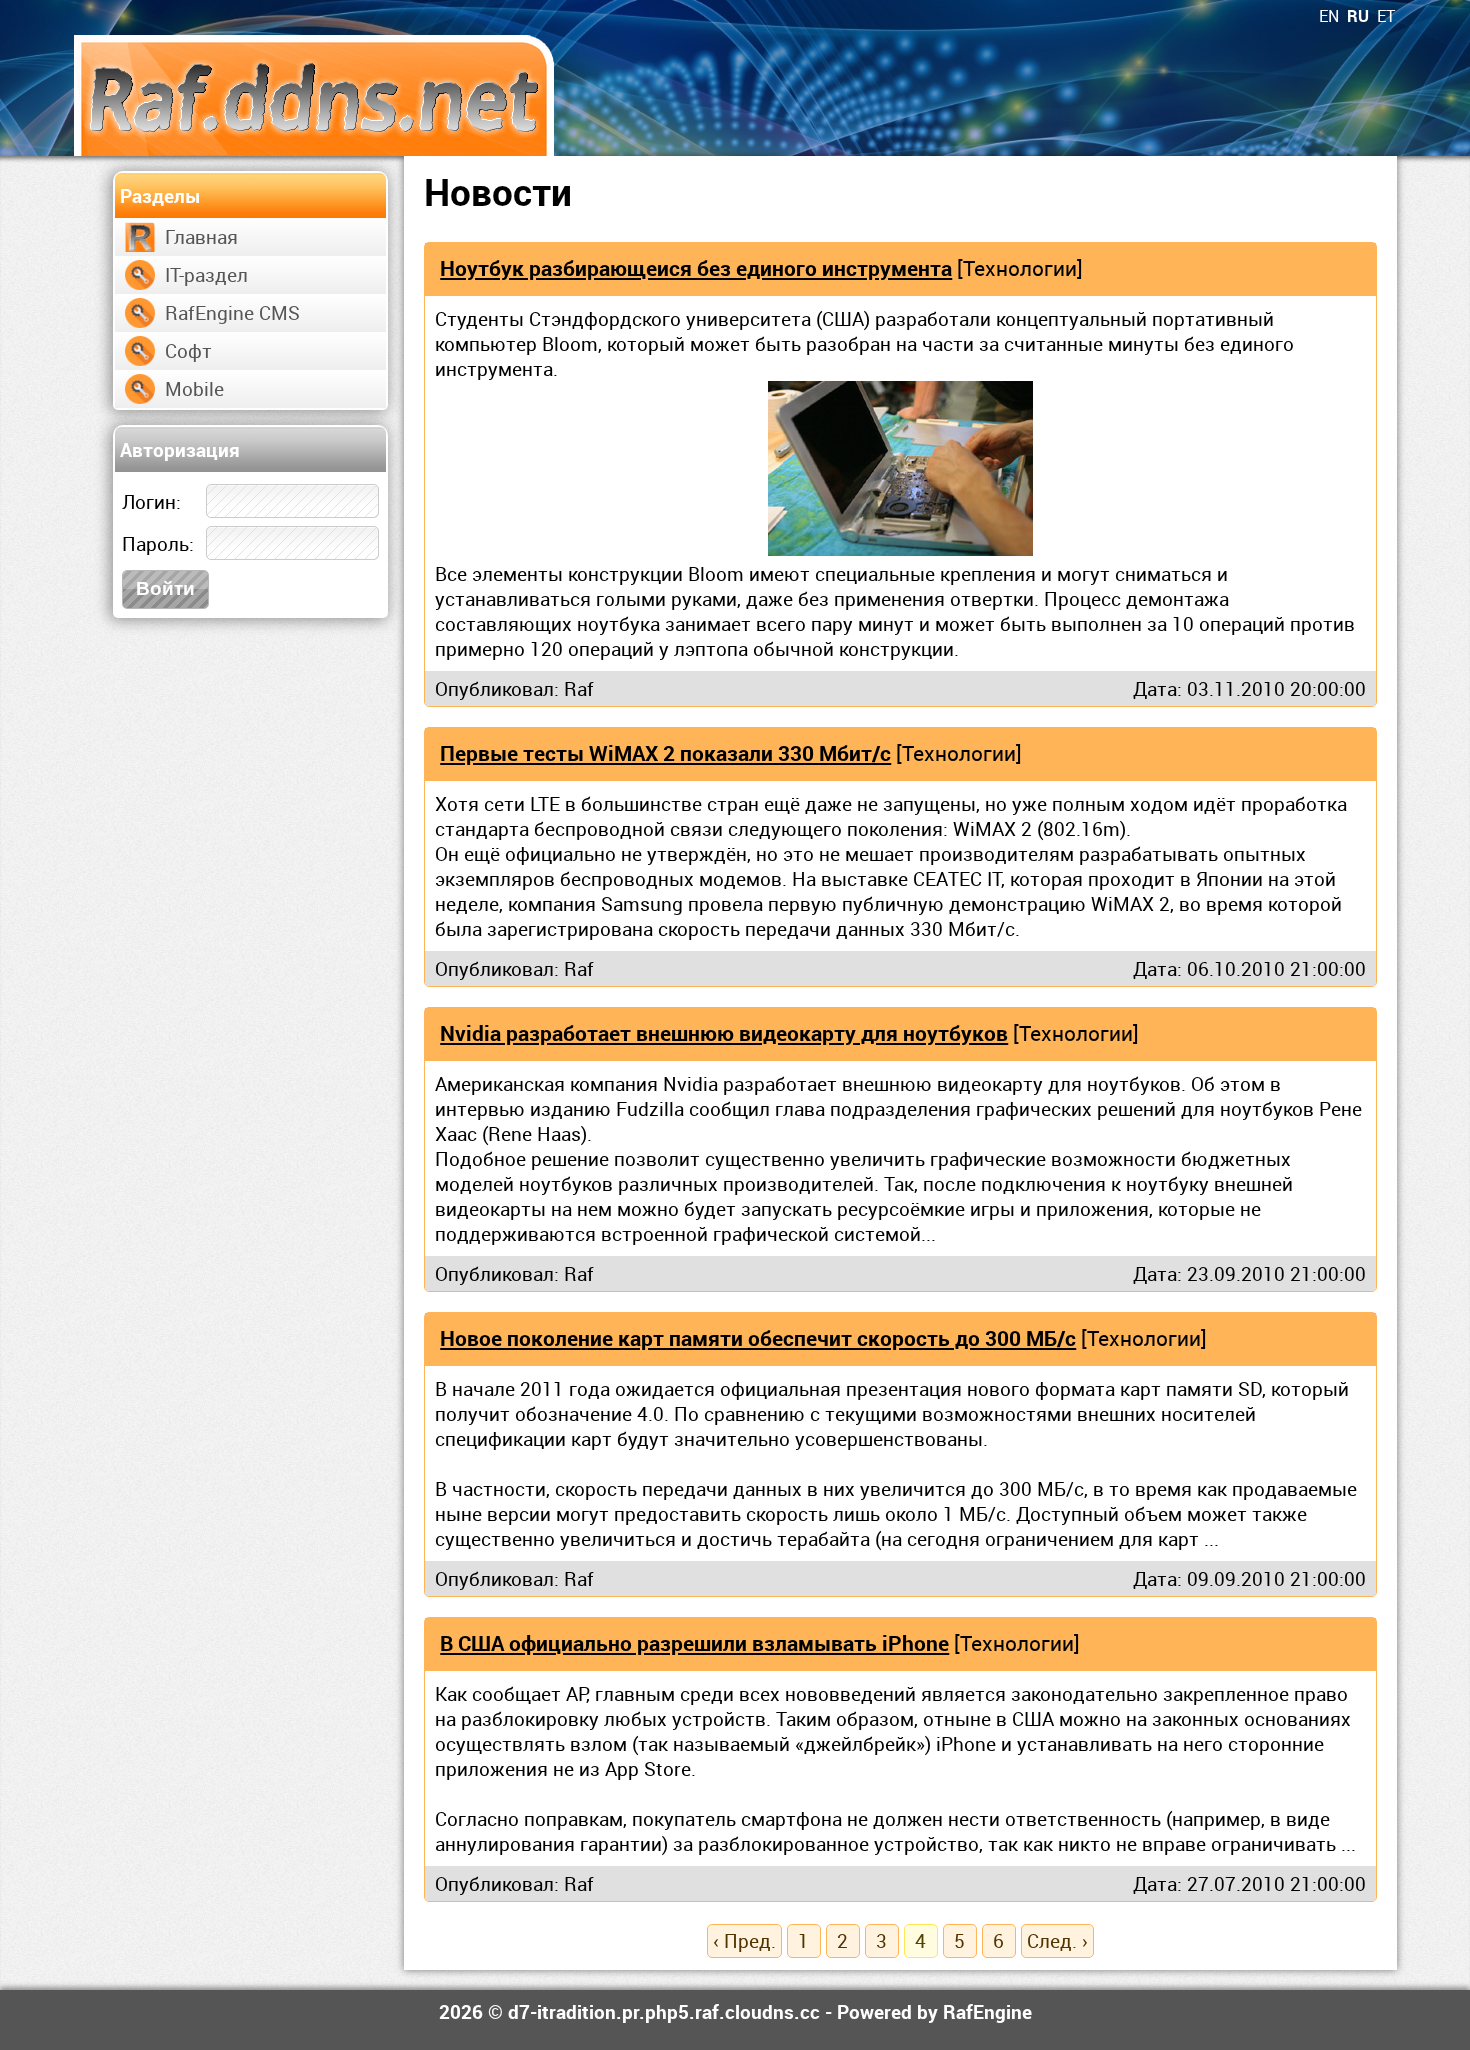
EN (1329, 16)
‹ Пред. (744, 1940)
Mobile (194, 388)
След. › (1057, 1940)
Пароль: (158, 543)
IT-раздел (206, 274)
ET (1386, 16)
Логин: (151, 501)
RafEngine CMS (232, 312)
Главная (201, 236)
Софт (188, 350)
